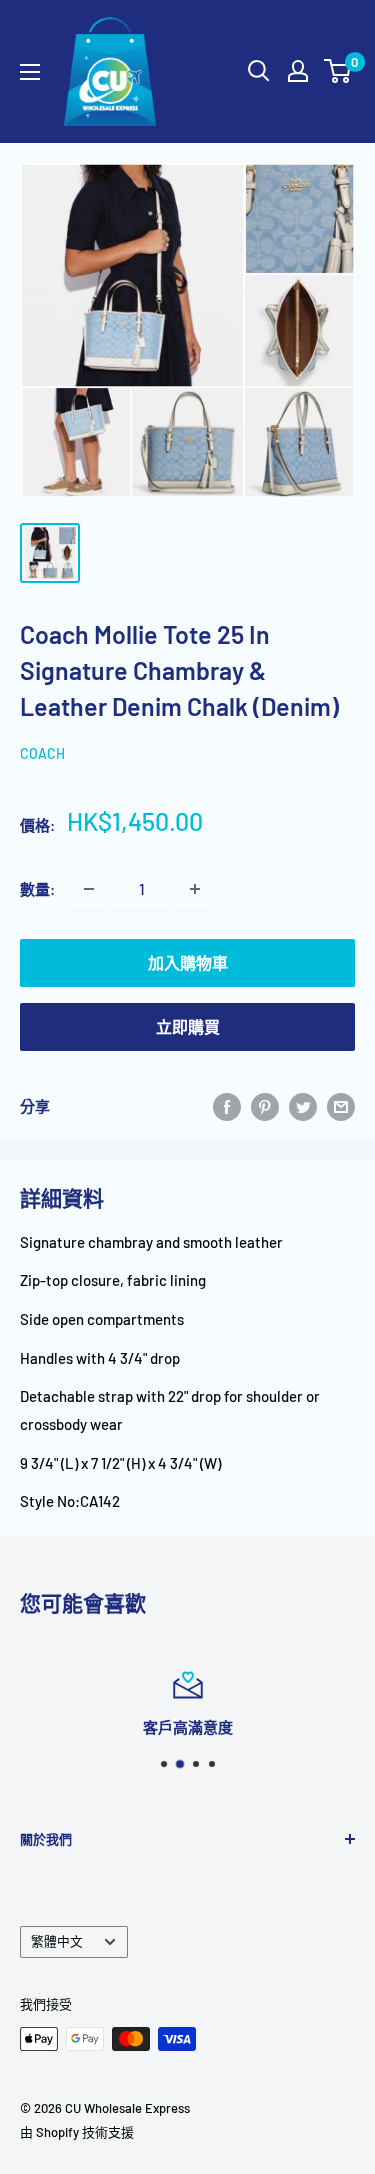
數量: (37, 889)
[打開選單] (30, 72)
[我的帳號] (298, 71)
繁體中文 (57, 1941)
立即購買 (188, 1026)
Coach (42, 753)
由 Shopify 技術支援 (77, 2132)
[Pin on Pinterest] (265, 1106)
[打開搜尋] (259, 71)
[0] (338, 71)
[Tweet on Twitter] (303, 1106)
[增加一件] (195, 889)
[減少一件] (89, 889)
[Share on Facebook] (227, 1106)
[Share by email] (341, 1106)
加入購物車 (188, 962)
